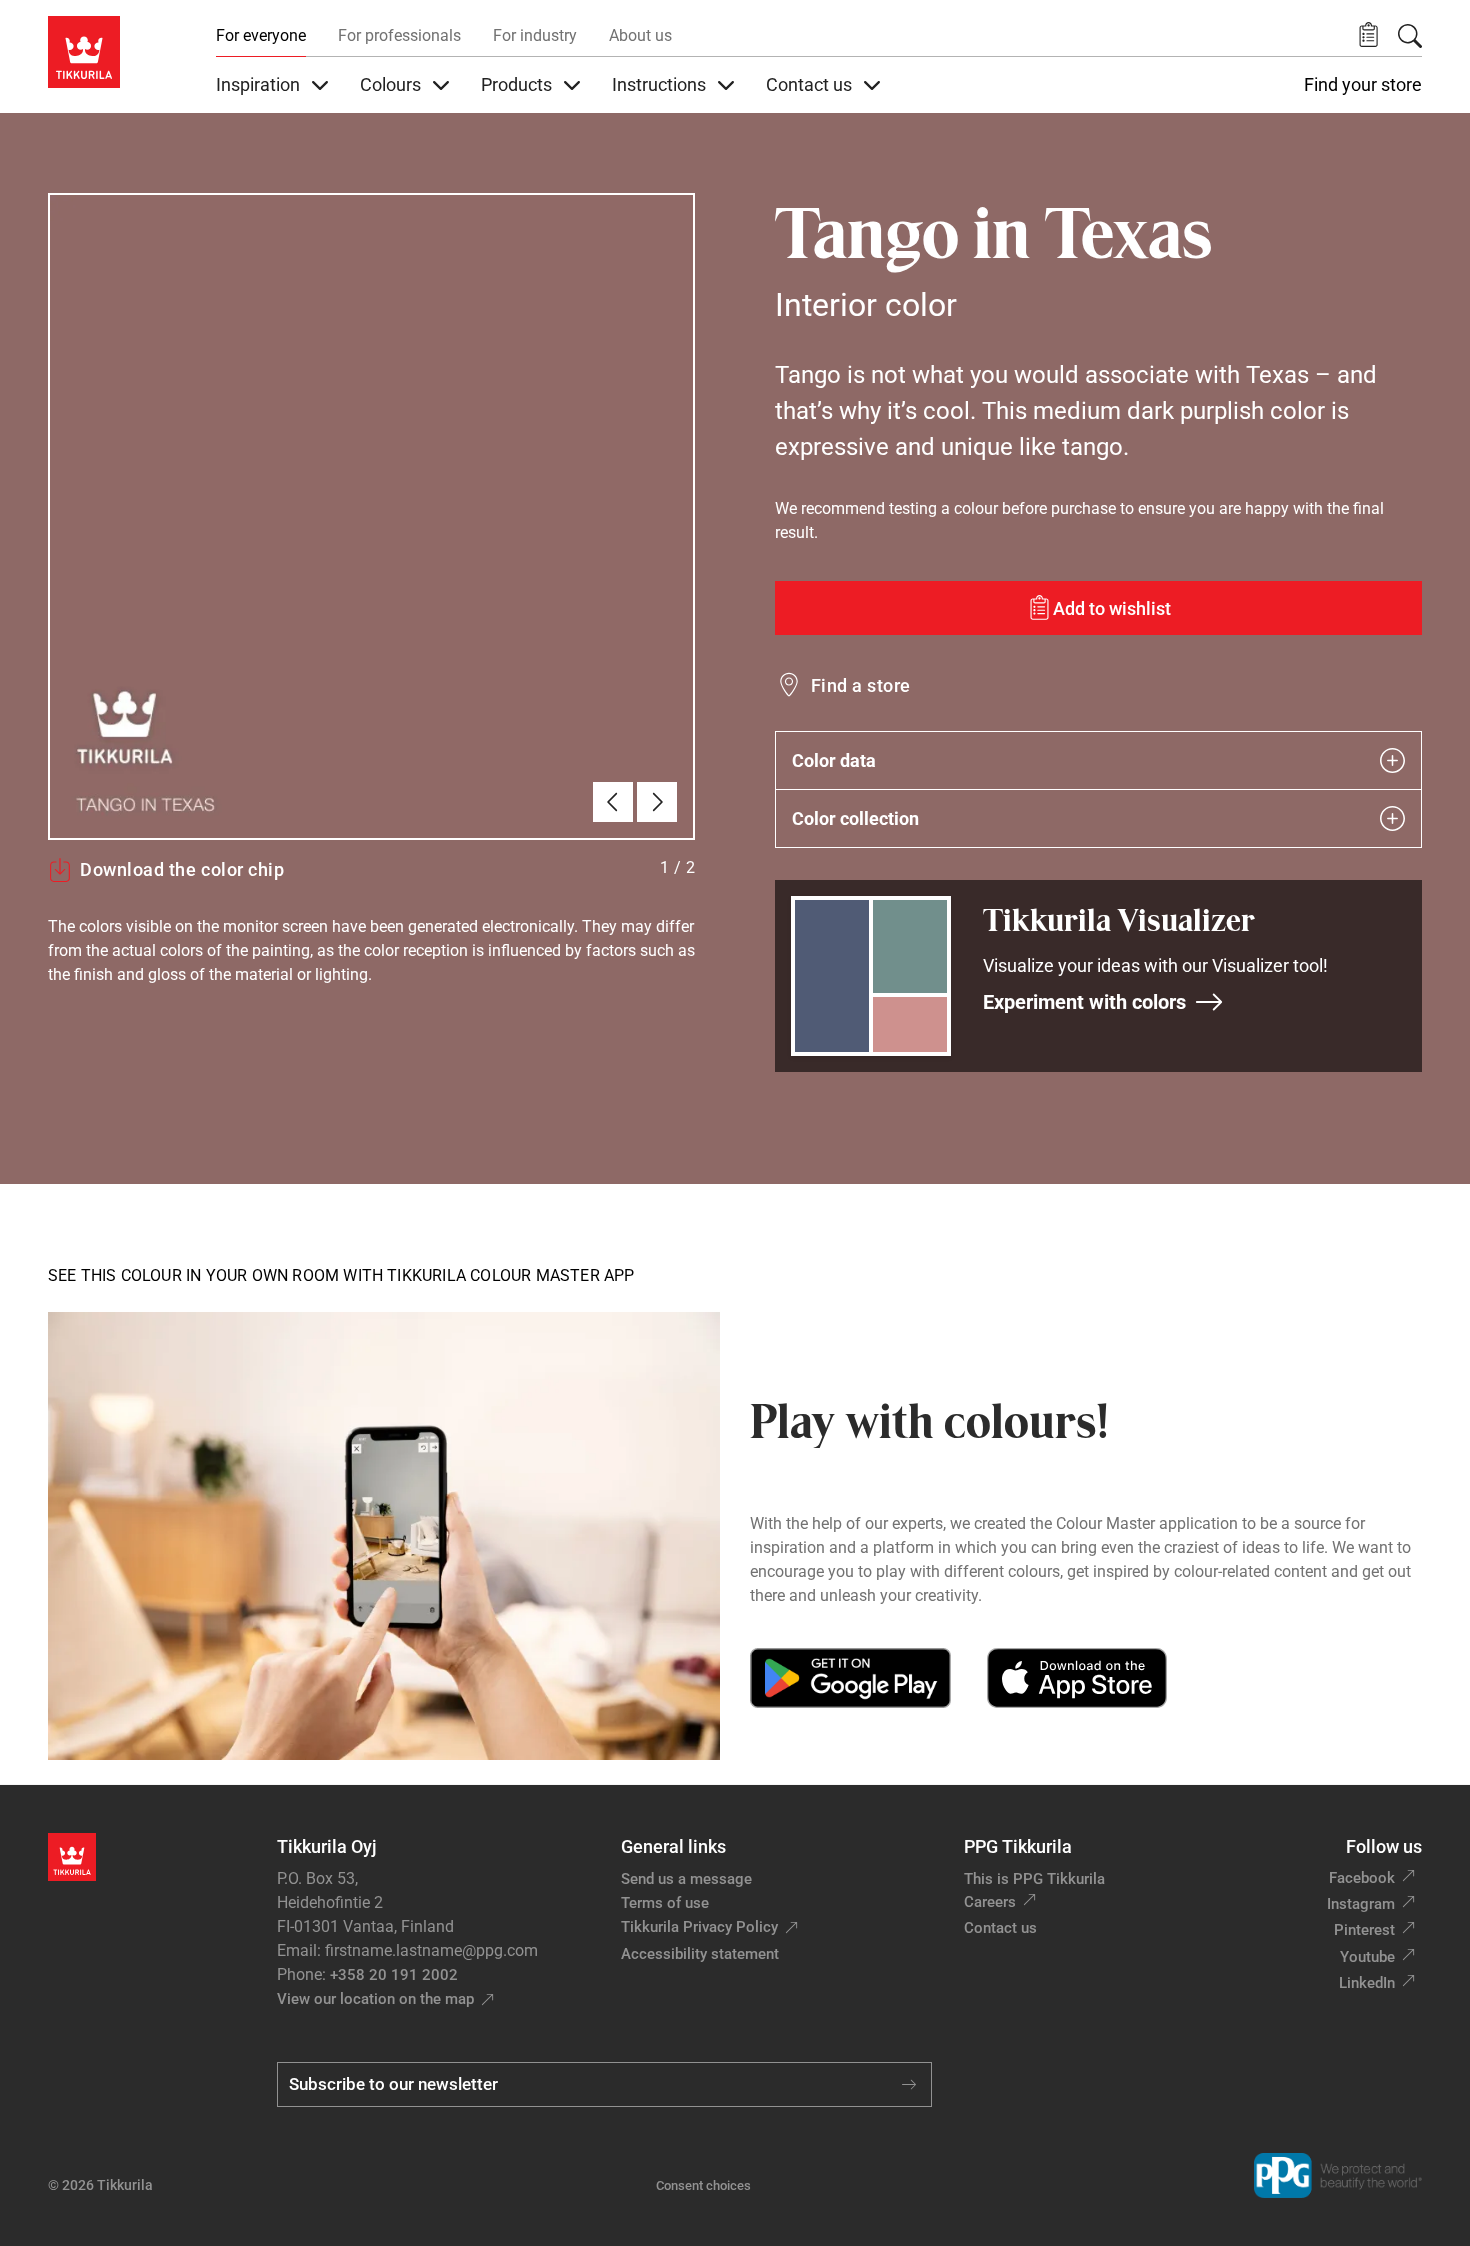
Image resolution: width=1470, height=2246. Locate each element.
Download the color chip (182, 869)
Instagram (1361, 1904)
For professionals (399, 35)
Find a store (861, 685)
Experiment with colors (1084, 1002)
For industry (535, 35)
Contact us (1000, 1928)
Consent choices (703, 2185)
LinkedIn (1367, 1983)
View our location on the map (375, 1999)
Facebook (1362, 1878)
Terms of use (665, 1903)
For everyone (261, 35)
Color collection (855, 818)
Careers (990, 1902)
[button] (1368, 35)
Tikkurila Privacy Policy (699, 1927)
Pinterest (1364, 1930)
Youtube (1367, 1957)
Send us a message (686, 1879)
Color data (834, 760)
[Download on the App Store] (1076, 1678)
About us (640, 35)
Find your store (1363, 85)
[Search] (1410, 36)
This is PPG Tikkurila (1034, 1879)
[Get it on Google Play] (850, 1678)
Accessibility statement (700, 1954)
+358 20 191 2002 (394, 1975)
